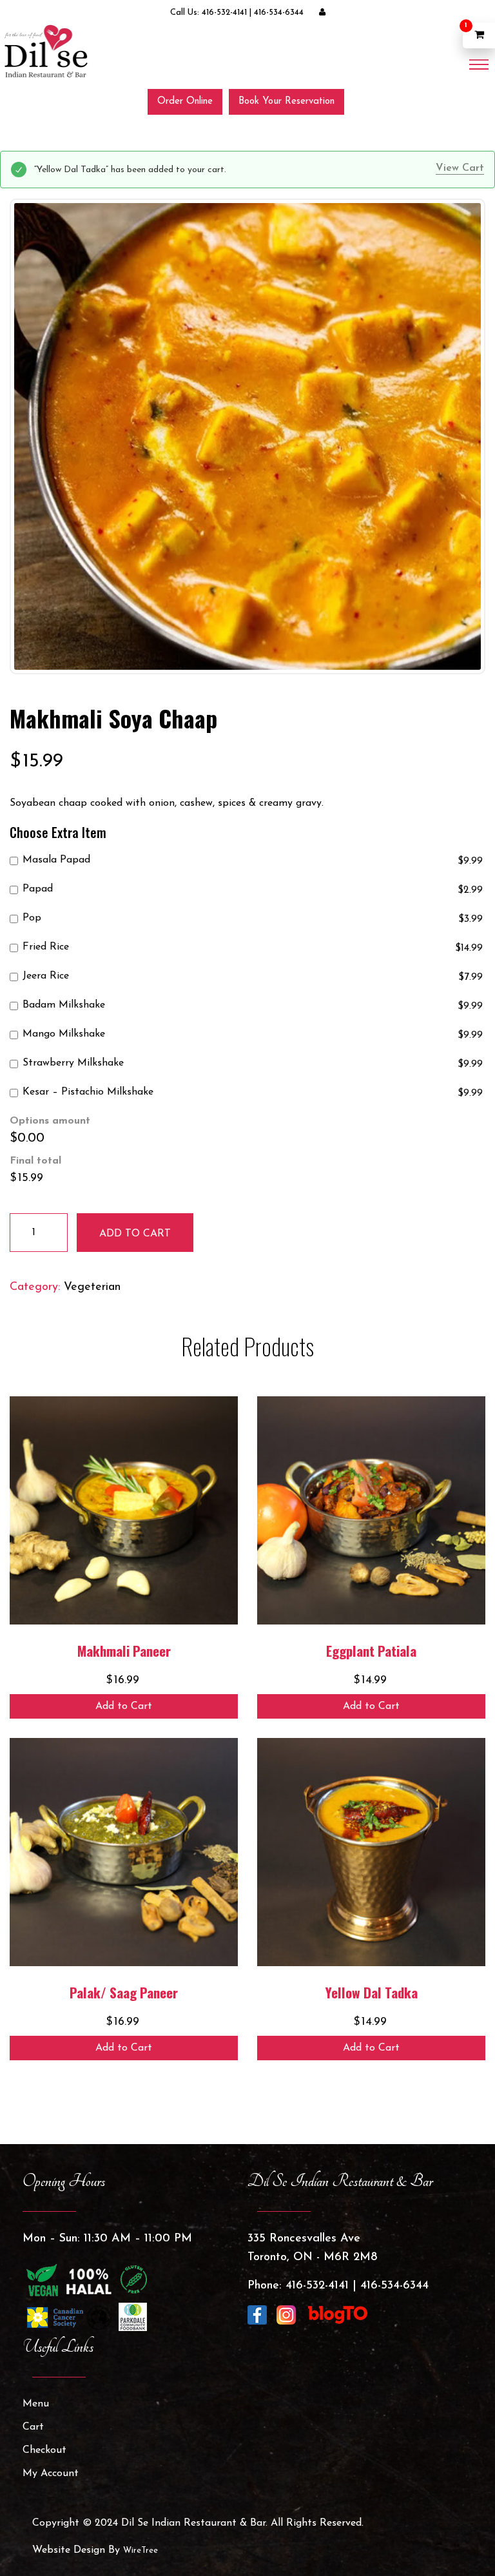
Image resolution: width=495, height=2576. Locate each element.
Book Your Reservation (286, 102)
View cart (460, 168)
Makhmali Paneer (124, 1651)
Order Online (185, 102)
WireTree (141, 2551)
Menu (36, 2404)
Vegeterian (92, 1287)
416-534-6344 (279, 13)
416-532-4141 (224, 13)
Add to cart (135, 1234)
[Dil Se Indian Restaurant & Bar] (45, 51)
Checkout (44, 2450)
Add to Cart (124, 1706)
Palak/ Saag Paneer (124, 1992)
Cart (33, 2427)
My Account (51, 2474)
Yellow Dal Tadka (372, 1992)
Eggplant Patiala (371, 1651)
